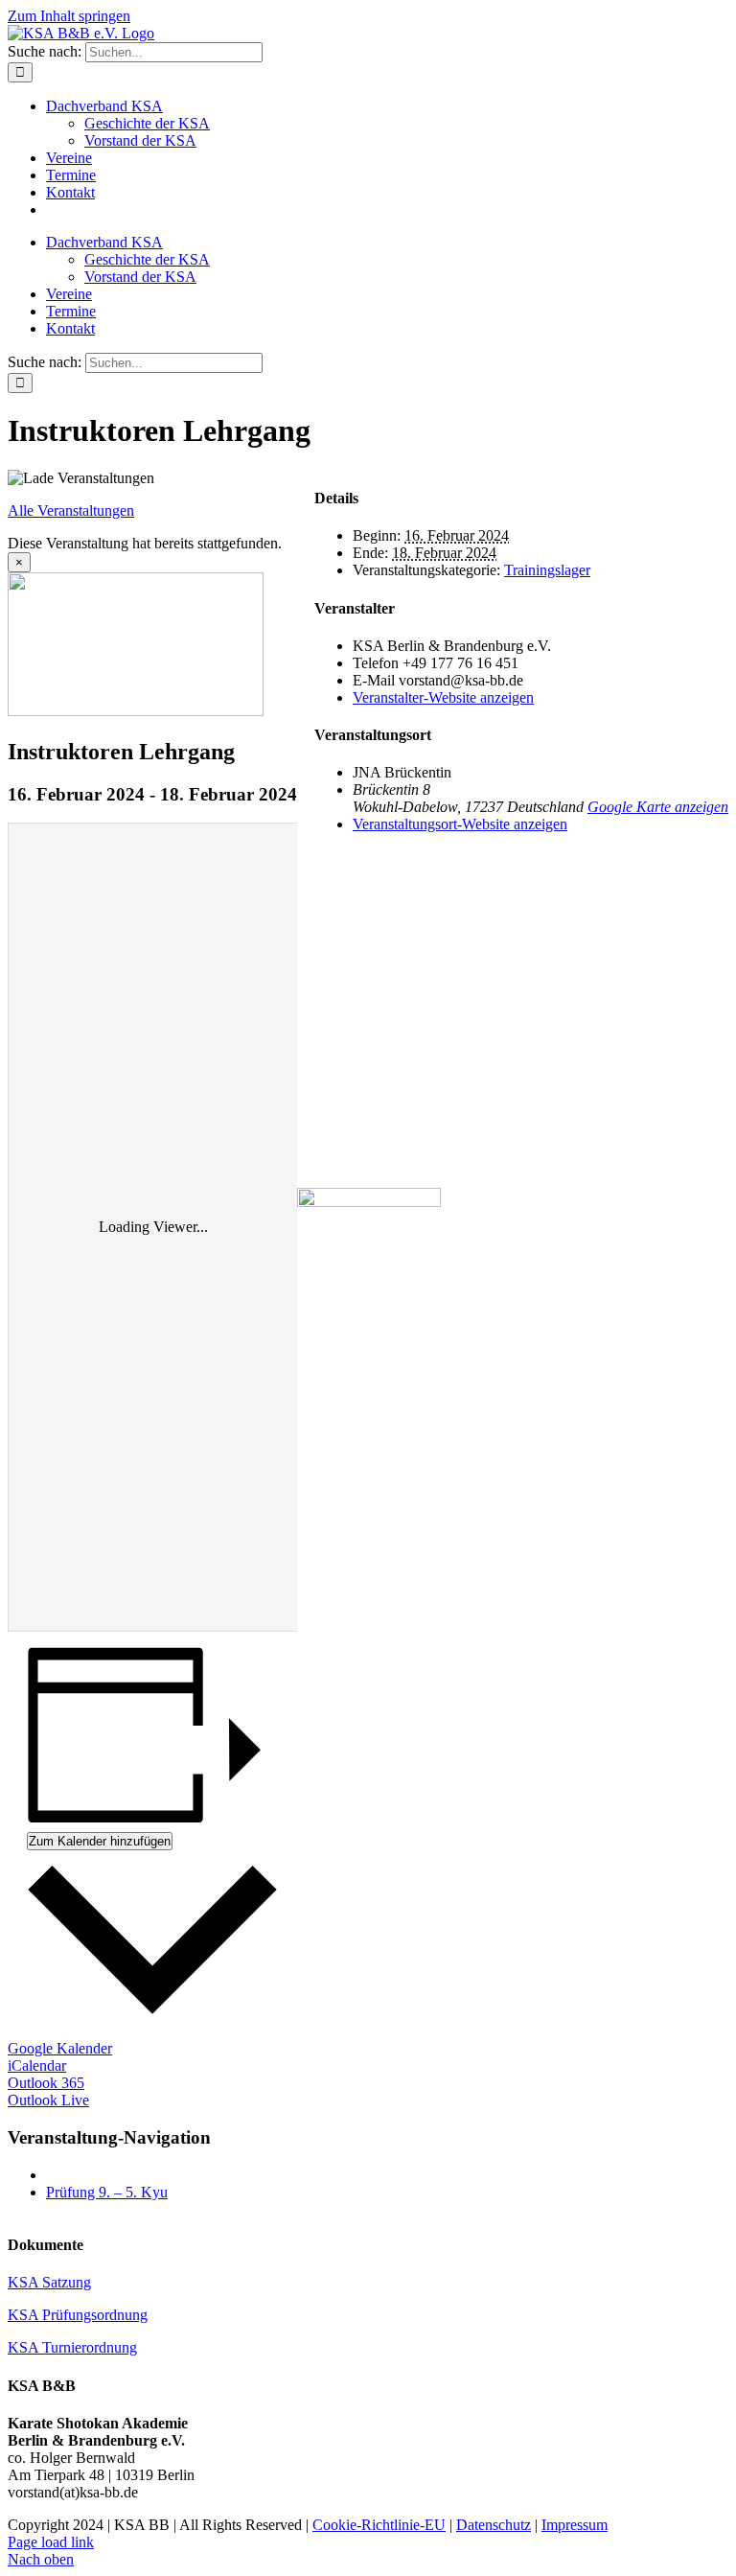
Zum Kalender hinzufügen (100, 1841)
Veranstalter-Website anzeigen (443, 697)
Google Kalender (60, 2048)
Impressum (575, 2525)
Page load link (51, 2542)
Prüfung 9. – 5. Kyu (107, 2192)
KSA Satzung (49, 2282)
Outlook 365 (46, 2083)
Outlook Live (48, 2100)
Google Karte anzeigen (658, 807)
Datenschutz (494, 2525)
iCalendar (37, 2065)
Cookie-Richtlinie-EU (379, 2525)
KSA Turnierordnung (72, 2347)
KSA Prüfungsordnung (78, 2315)
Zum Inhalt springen (69, 16)
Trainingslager (547, 570)
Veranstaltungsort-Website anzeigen (460, 824)
